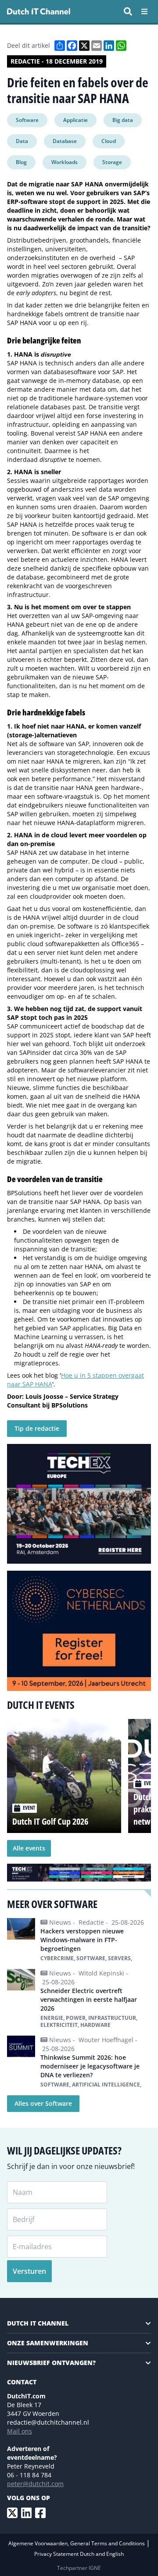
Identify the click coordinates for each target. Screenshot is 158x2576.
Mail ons (20, 2431)
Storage (112, 162)
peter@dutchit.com (35, 2484)
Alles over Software (43, 2103)
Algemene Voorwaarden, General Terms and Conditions (77, 2543)
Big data (123, 120)
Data (22, 141)
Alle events (29, 1848)
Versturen (29, 2271)
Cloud (109, 141)
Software (27, 120)
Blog (21, 162)
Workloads (65, 162)
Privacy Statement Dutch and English (79, 2554)
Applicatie (75, 120)
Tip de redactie (37, 1428)
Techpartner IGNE (79, 2568)
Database (65, 141)
